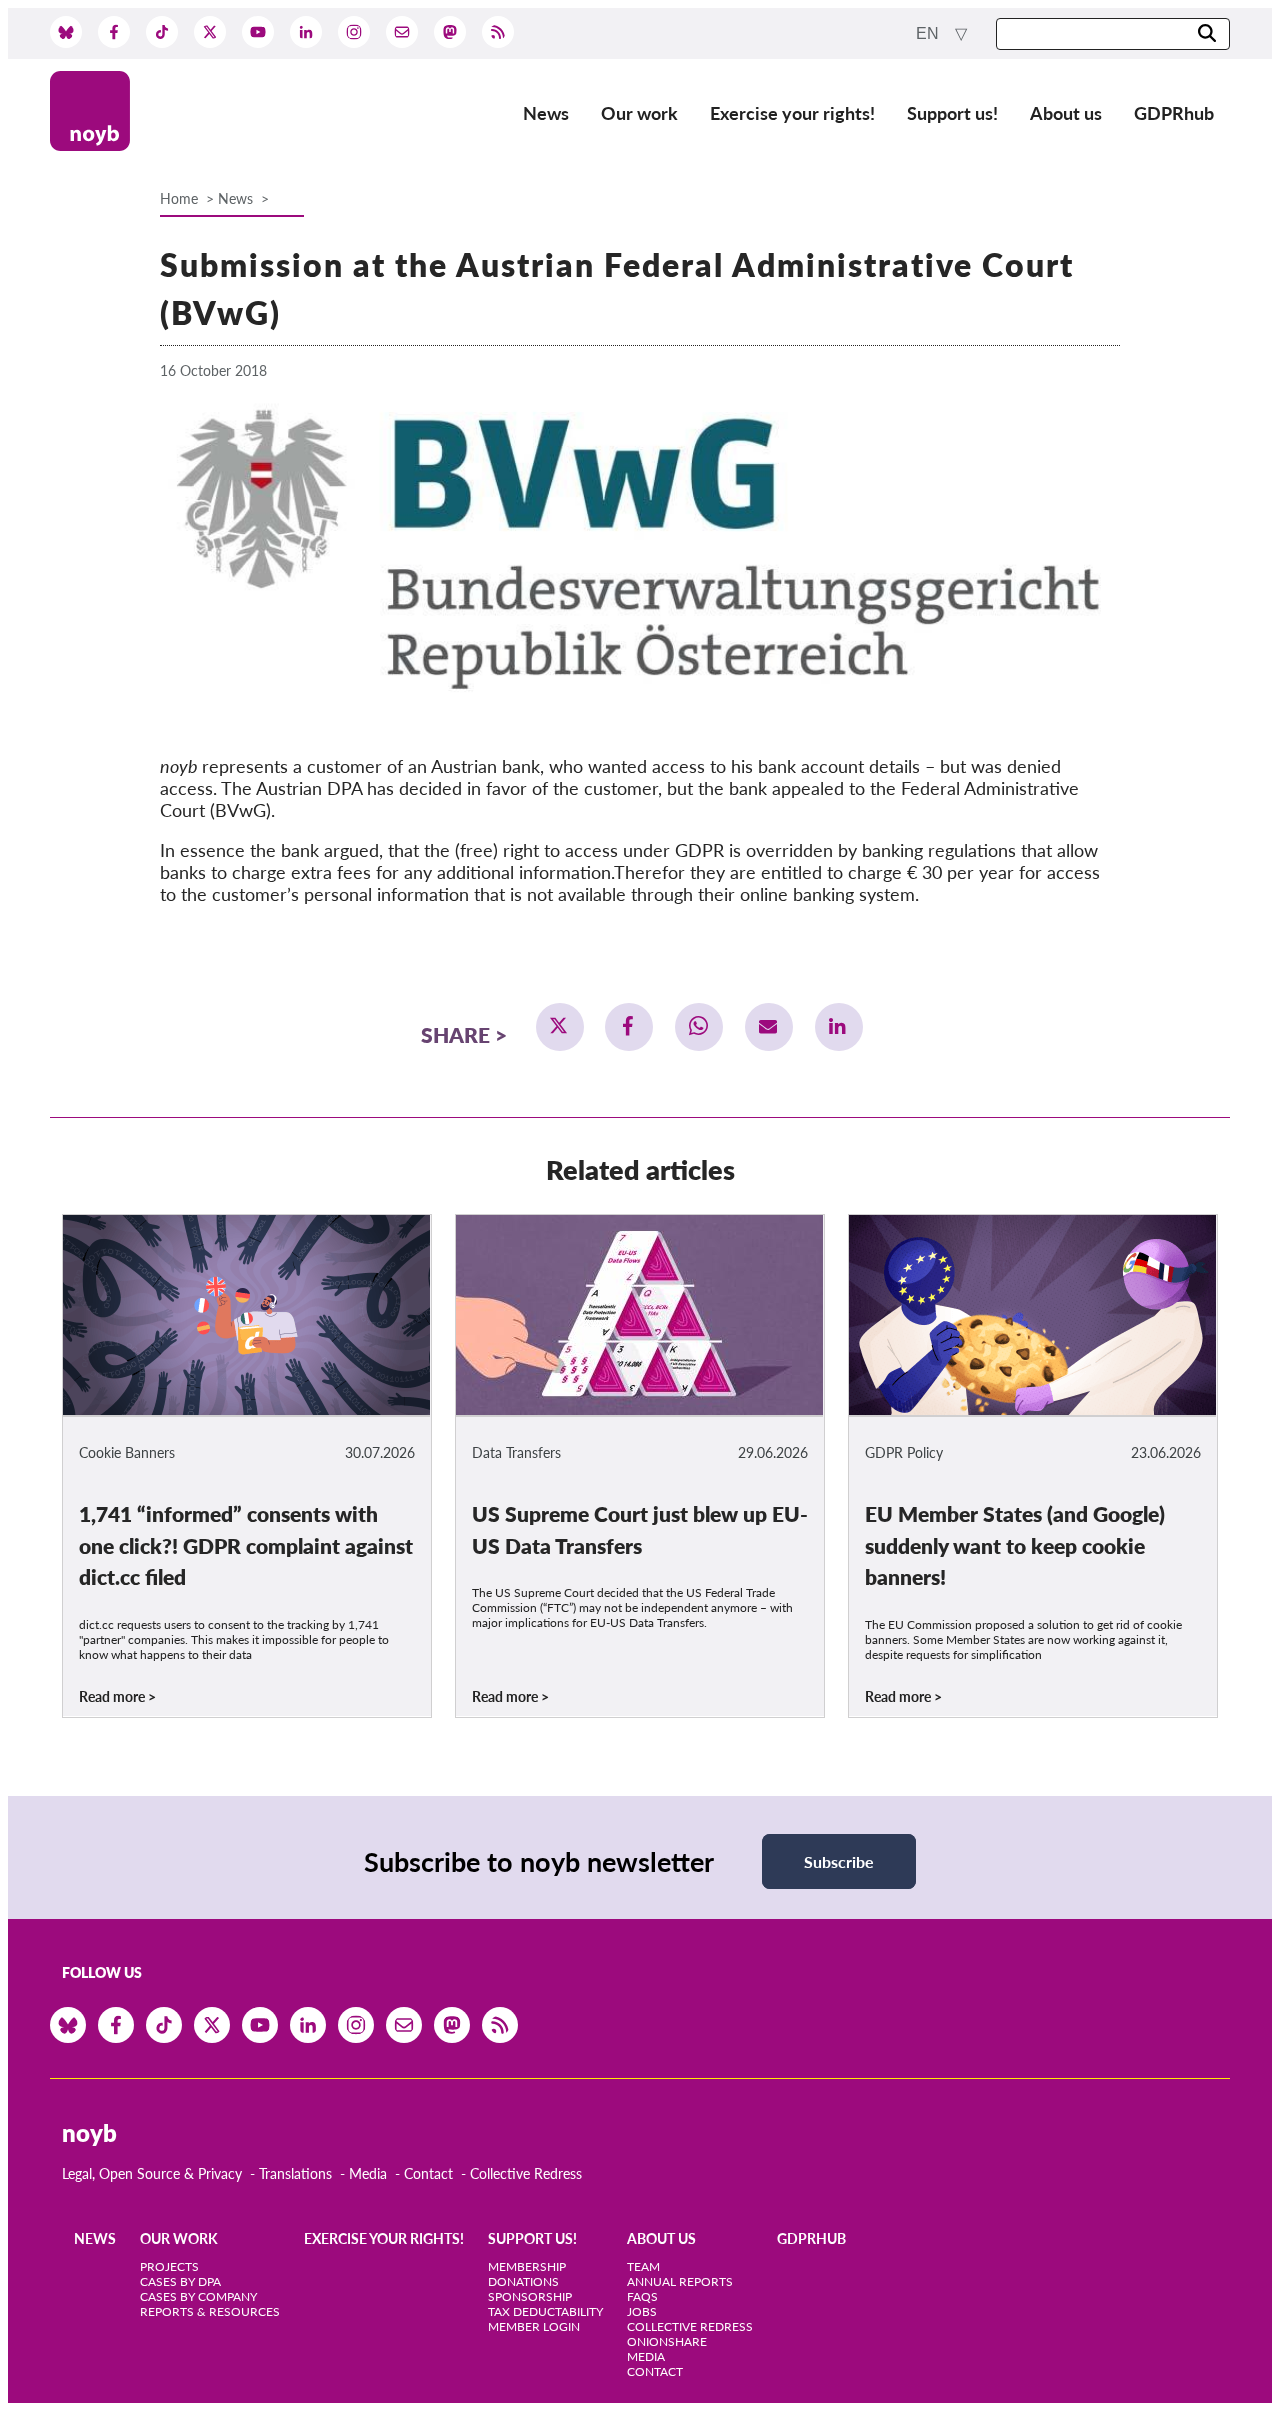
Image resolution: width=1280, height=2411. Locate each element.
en (929, 33)
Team (643, 2266)
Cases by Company (198, 2296)
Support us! (952, 113)
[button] (560, 1027)
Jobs (642, 2311)
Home (179, 198)
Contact (428, 2173)
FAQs (642, 2296)
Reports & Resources (210, 2311)
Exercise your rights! (792, 113)
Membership (527, 2266)
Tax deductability (545, 2311)
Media (368, 2173)
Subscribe (839, 1861)
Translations (295, 2173)
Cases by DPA (180, 2281)
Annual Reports (680, 2281)
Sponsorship (530, 2296)
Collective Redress (526, 2173)
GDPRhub (1174, 113)
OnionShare (667, 2341)
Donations (523, 2281)
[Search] (1207, 34)
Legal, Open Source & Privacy (152, 2173)
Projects (169, 2266)
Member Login (534, 2326)
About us (1066, 113)
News (546, 113)
